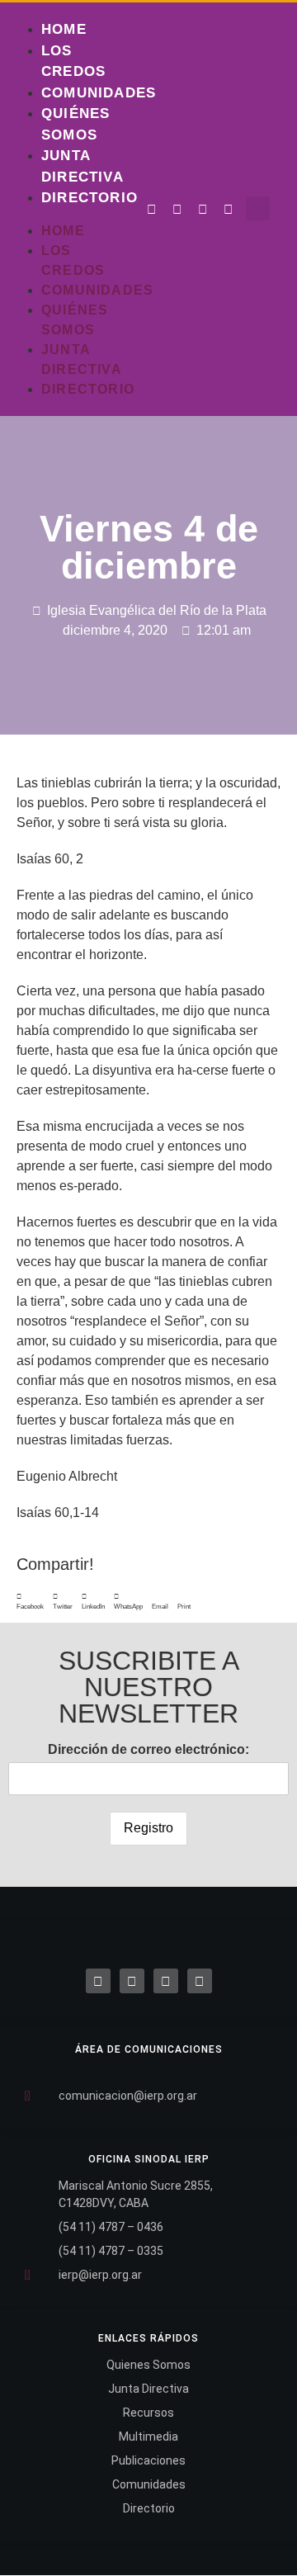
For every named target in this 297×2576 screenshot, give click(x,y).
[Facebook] (98, 1981)
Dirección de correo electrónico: (148, 1749)
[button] (258, 208)
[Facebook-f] (152, 210)
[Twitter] (177, 210)
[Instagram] (203, 210)
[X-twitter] (132, 1981)
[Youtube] (229, 210)
